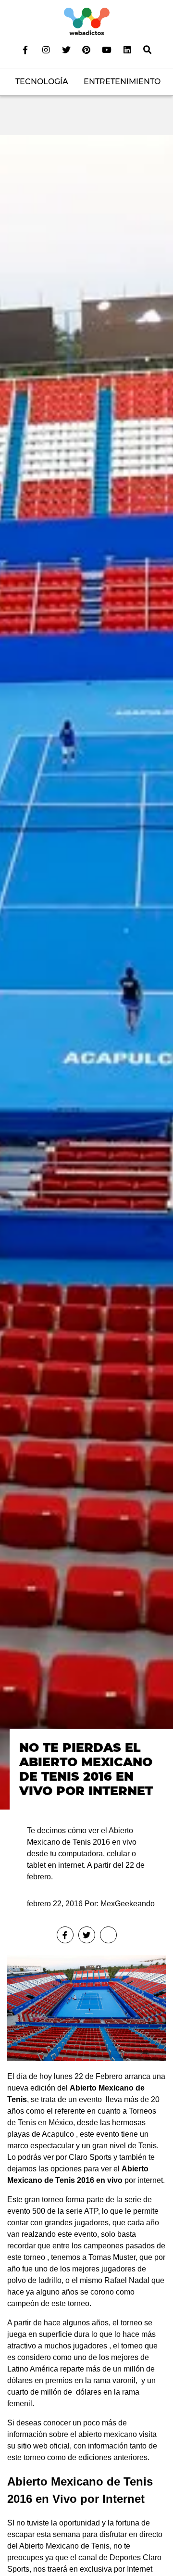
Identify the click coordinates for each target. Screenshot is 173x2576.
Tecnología (42, 82)
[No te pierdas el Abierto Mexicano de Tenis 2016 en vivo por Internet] (86, 972)
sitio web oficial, (44, 2446)
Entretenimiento (122, 82)
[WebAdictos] (87, 21)
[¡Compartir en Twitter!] (87, 1935)
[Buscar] (148, 50)
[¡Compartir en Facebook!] (65, 1935)
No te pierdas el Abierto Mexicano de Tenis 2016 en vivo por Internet (86, 1769)
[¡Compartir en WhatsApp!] (108, 1935)
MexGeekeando (128, 1904)
